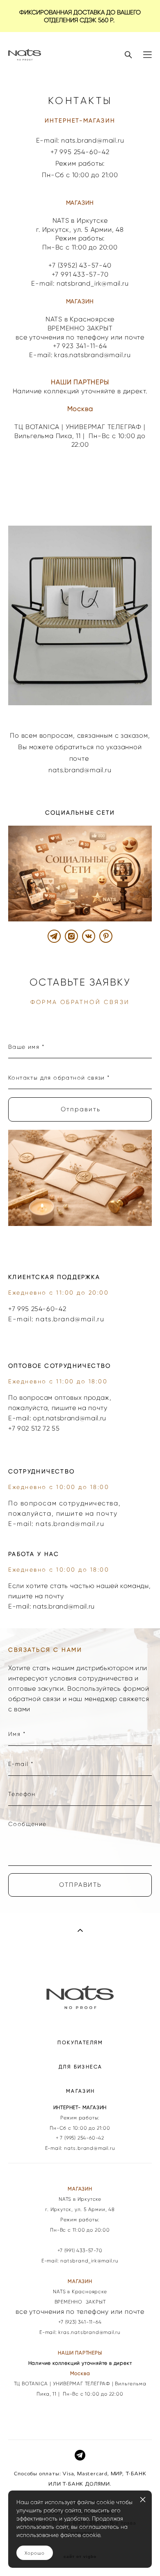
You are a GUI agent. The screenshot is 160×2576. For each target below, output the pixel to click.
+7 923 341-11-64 (80, 346)
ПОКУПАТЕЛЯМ (80, 2042)
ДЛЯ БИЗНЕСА (80, 2067)
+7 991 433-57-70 (80, 274)
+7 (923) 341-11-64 (80, 2322)
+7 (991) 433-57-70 (80, 2251)
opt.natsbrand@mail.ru (70, 1418)
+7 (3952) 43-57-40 (80, 265)
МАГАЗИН (81, 2091)
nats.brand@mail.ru (70, 1319)
